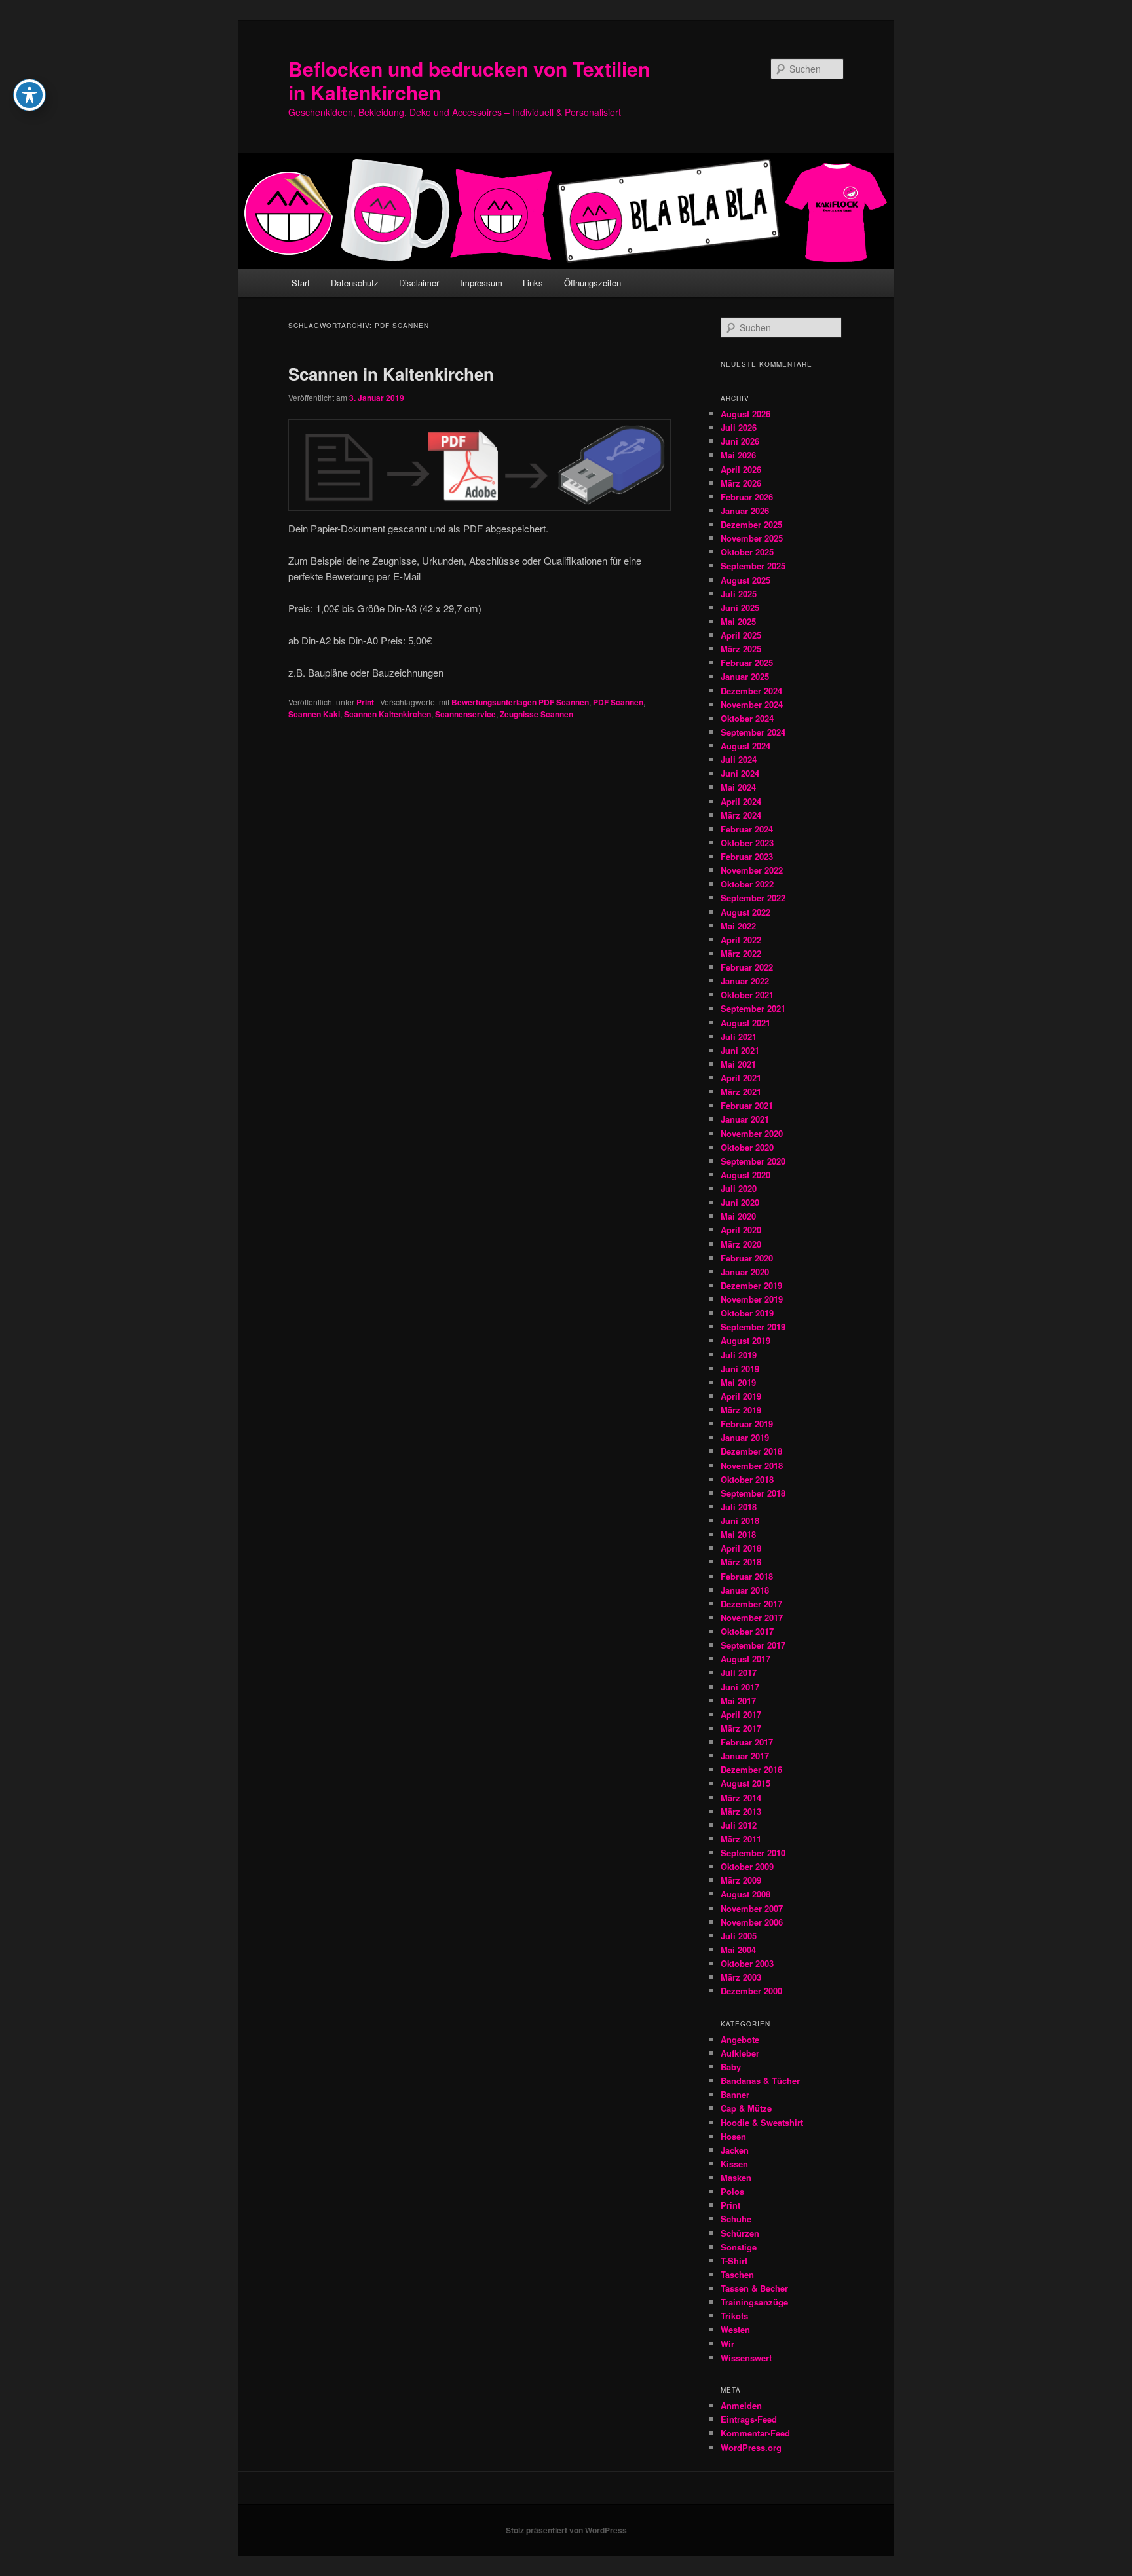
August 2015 (745, 1783)
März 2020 (741, 1244)
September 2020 (753, 1161)
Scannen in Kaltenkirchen (391, 374)
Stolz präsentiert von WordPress (566, 2530)
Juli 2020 (739, 1188)
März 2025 (741, 649)
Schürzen (740, 2233)
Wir (727, 2344)
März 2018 (741, 1562)
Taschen (737, 2274)
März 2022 (741, 953)
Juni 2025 (740, 607)
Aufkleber (740, 2053)
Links (533, 283)
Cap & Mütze (746, 2108)
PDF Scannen (618, 702)
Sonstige (739, 2247)
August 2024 (745, 746)
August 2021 (745, 1023)
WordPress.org (751, 2447)
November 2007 (752, 1908)
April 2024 (741, 801)
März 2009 (741, 1880)
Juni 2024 (740, 773)
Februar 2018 (747, 1576)
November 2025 (752, 538)
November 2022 (752, 870)
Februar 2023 (747, 856)
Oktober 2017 (747, 1631)
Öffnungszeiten (593, 283)
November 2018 (752, 1465)
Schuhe (736, 2219)
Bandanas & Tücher (760, 2081)
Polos (732, 2191)
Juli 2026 (739, 427)
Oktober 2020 (747, 1147)
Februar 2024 (747, 829)
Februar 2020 (747, 1258)
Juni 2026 (740, 441)
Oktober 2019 (747, 1313)
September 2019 (753, 1327)
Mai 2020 (738, 1216)
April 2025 (741, 635)
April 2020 (741, 1230)
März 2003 (741, 1977)
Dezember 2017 (751, 1604)
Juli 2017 (739, 1672)
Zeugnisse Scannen (537, 714)
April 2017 (741, 1714)
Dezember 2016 (751, 1769)
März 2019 (741, 1410)
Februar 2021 (747, 1105)
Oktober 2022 (747, 884)
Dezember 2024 (751, 691)
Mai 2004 (738, 1950)
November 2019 (752, 1299)
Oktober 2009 (747, 1866)
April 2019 (741, 1396)
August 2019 (745, 1340)
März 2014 (741, 1798)
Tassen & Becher (754, 2288)
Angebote (740, 2039)
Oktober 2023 (747, 843)
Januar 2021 (745, 1119)
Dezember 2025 (751, 524)
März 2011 (741, 1839)
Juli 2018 (739, 1507)
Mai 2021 (738, 1064)
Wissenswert (746, 2358)
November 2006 (752, 1922)
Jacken (735, 2150)
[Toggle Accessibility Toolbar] (29, 95)
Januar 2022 (745, 981)
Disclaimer (419, 283)
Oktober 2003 (747, 1963)
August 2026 (745, 414)
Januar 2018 (745, 1590)
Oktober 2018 (747, 1479)
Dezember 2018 (751, 1451)
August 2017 (745, 1659)
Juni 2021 (740, 1050)
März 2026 (741, 483)
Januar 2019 (745, 1437)
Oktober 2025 (747, 552)
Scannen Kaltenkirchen (387, 714)
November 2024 (752, 704)
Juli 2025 (739, 594)
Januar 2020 (745, 1272)
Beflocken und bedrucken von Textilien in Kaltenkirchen (469, 80)
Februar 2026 (747, 497)
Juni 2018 (740, 1521)
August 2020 (745, 1175)
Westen (735, 2329)
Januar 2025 (745, 676)
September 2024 (753, 732)
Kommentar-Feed (755, 2433)
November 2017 (752, 1617)
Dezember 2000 (751, 1991)
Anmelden (741, 2405)
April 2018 (741, 1548)
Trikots (734, 2316)
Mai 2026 (738, 455)
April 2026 (741, 469)
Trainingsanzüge (754, 2302)
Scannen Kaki (314, 714)
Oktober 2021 (747, 995)
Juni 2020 (740, 1202)
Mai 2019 (738, 1382)
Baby (731, 2067)
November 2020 (752, 1133)
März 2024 (741, 815)
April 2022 (741, 940)
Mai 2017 (738, 1701)
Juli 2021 (739, 1036)
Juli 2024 (739, 759)
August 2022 (745, 912)
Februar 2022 (747, 967)
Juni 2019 (740, 1369)
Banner (735, 2094)
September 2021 (753, 1008)
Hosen (733, 2136)
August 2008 (745, 1894)
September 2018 (753, 1493)
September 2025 (753, 566)
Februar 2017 (747, 1742)
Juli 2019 (739, 1355)
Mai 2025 (738, 621)
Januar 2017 (745, 1756)
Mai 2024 (738, 787)
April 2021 (741, 1078)
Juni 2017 (740, 1687)
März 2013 (741, 1811)
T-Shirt (734, 2261)
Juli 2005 (739, 1936)
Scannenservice (465, 714)
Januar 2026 (745, 511)
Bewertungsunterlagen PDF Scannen (520, 702)
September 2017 (753, 1645)
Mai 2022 (738, 926)
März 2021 (741, 1092)
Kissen (734, 2164)
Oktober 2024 (747, 718)
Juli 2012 (739, 1825)
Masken (736, 2177)
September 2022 (753, 898)
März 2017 (741, 1728)
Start (301, 283)
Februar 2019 (747, 1424)
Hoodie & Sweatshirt (762, 2122)
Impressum (481, 283)
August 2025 (745, 580)
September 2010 (753, 1853)
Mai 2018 (738, 1534)
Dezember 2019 (751, 1285)
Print (365, 702)
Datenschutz (355, 283)
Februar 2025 (747, 663)
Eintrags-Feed (749, 2419)
